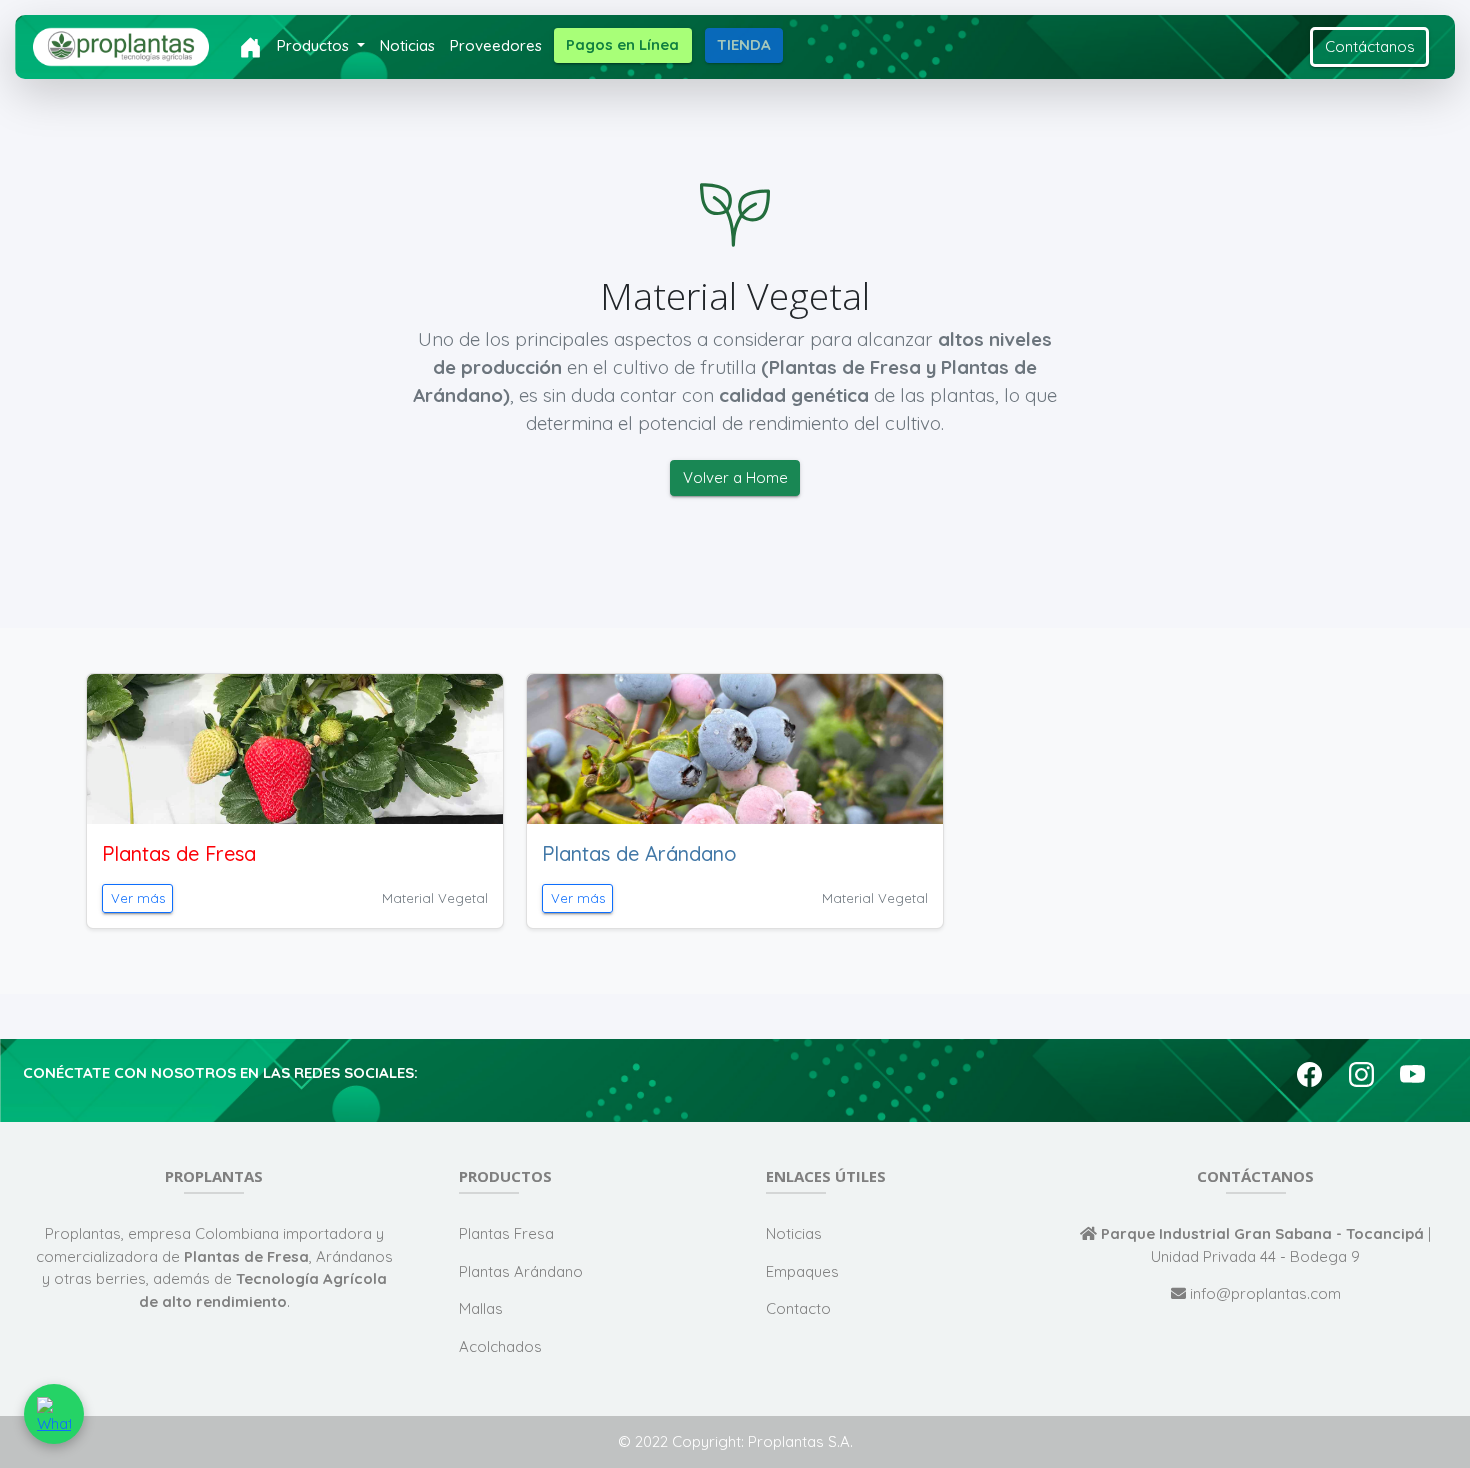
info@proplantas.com (1263, 1293)
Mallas (481, 1308)
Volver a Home (735, 477)
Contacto (798, 1308)
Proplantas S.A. (800, 1441)
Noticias (407, 45)
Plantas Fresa (506, 1233)
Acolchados (500, 1346)
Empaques (802, 1271)
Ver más (138, 898)
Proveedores (496, 45)
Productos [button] (315, 45)
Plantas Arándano (521, 1271)
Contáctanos (1370, 46)
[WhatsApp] (54, 1414)
